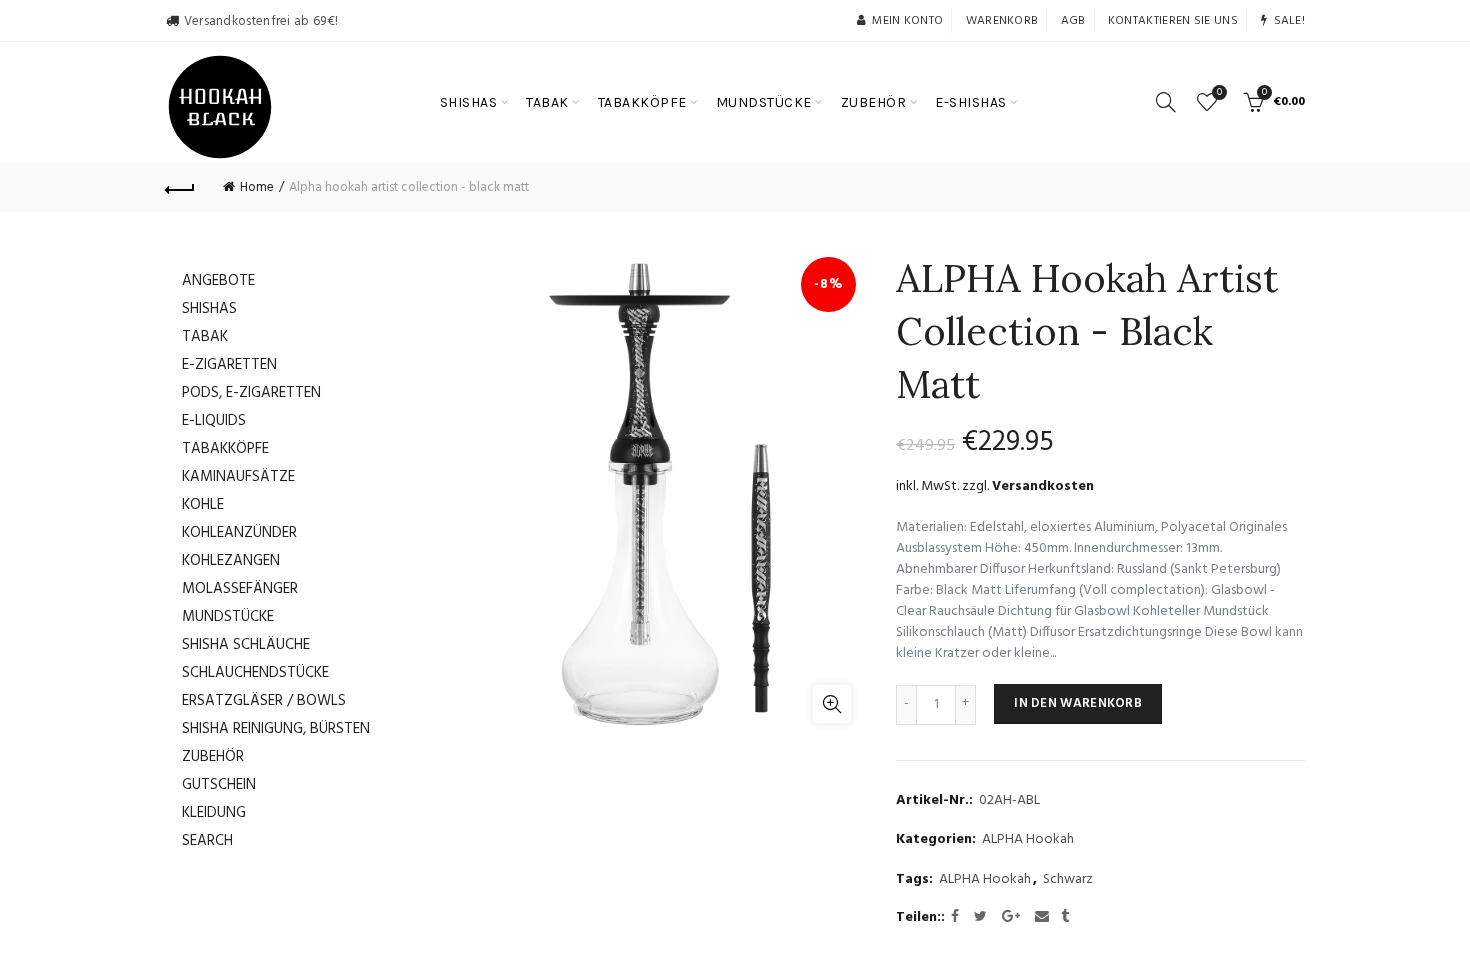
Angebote (218, 281)
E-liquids (214, 421)
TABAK (547, 102)
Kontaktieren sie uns (1173, 21)
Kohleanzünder (239, 533)
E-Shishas (971, 102)
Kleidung (214, 813)
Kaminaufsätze (238, 477)
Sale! (1289, 21)
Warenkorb (1002, 21)
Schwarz (1068, 880)
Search (207, 841)
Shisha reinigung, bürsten (276, 729)
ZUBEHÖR (874, 102)
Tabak (205, 337)
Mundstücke (228, 617)
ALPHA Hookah (1028, 840)
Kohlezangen (231, 561)
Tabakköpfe (225, 449)
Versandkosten (1043, 486)
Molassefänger (240, 589)
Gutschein (219, 785)
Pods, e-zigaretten (251, 393)
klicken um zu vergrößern (832, 704)
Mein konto (907, 21)
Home (257, 187)
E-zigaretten (229, 365)
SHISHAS (469, 102)
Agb (1073, 21)
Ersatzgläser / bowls (264, 701)
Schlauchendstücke (255, 673)
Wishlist (1219, 93)
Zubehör (213, 757)
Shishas (209, 309)
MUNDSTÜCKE (764, 102)
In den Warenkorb (1078, 703)
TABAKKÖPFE (642, 102)
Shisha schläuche (246, 645)
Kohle (203, 505)
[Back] (180, 187)
